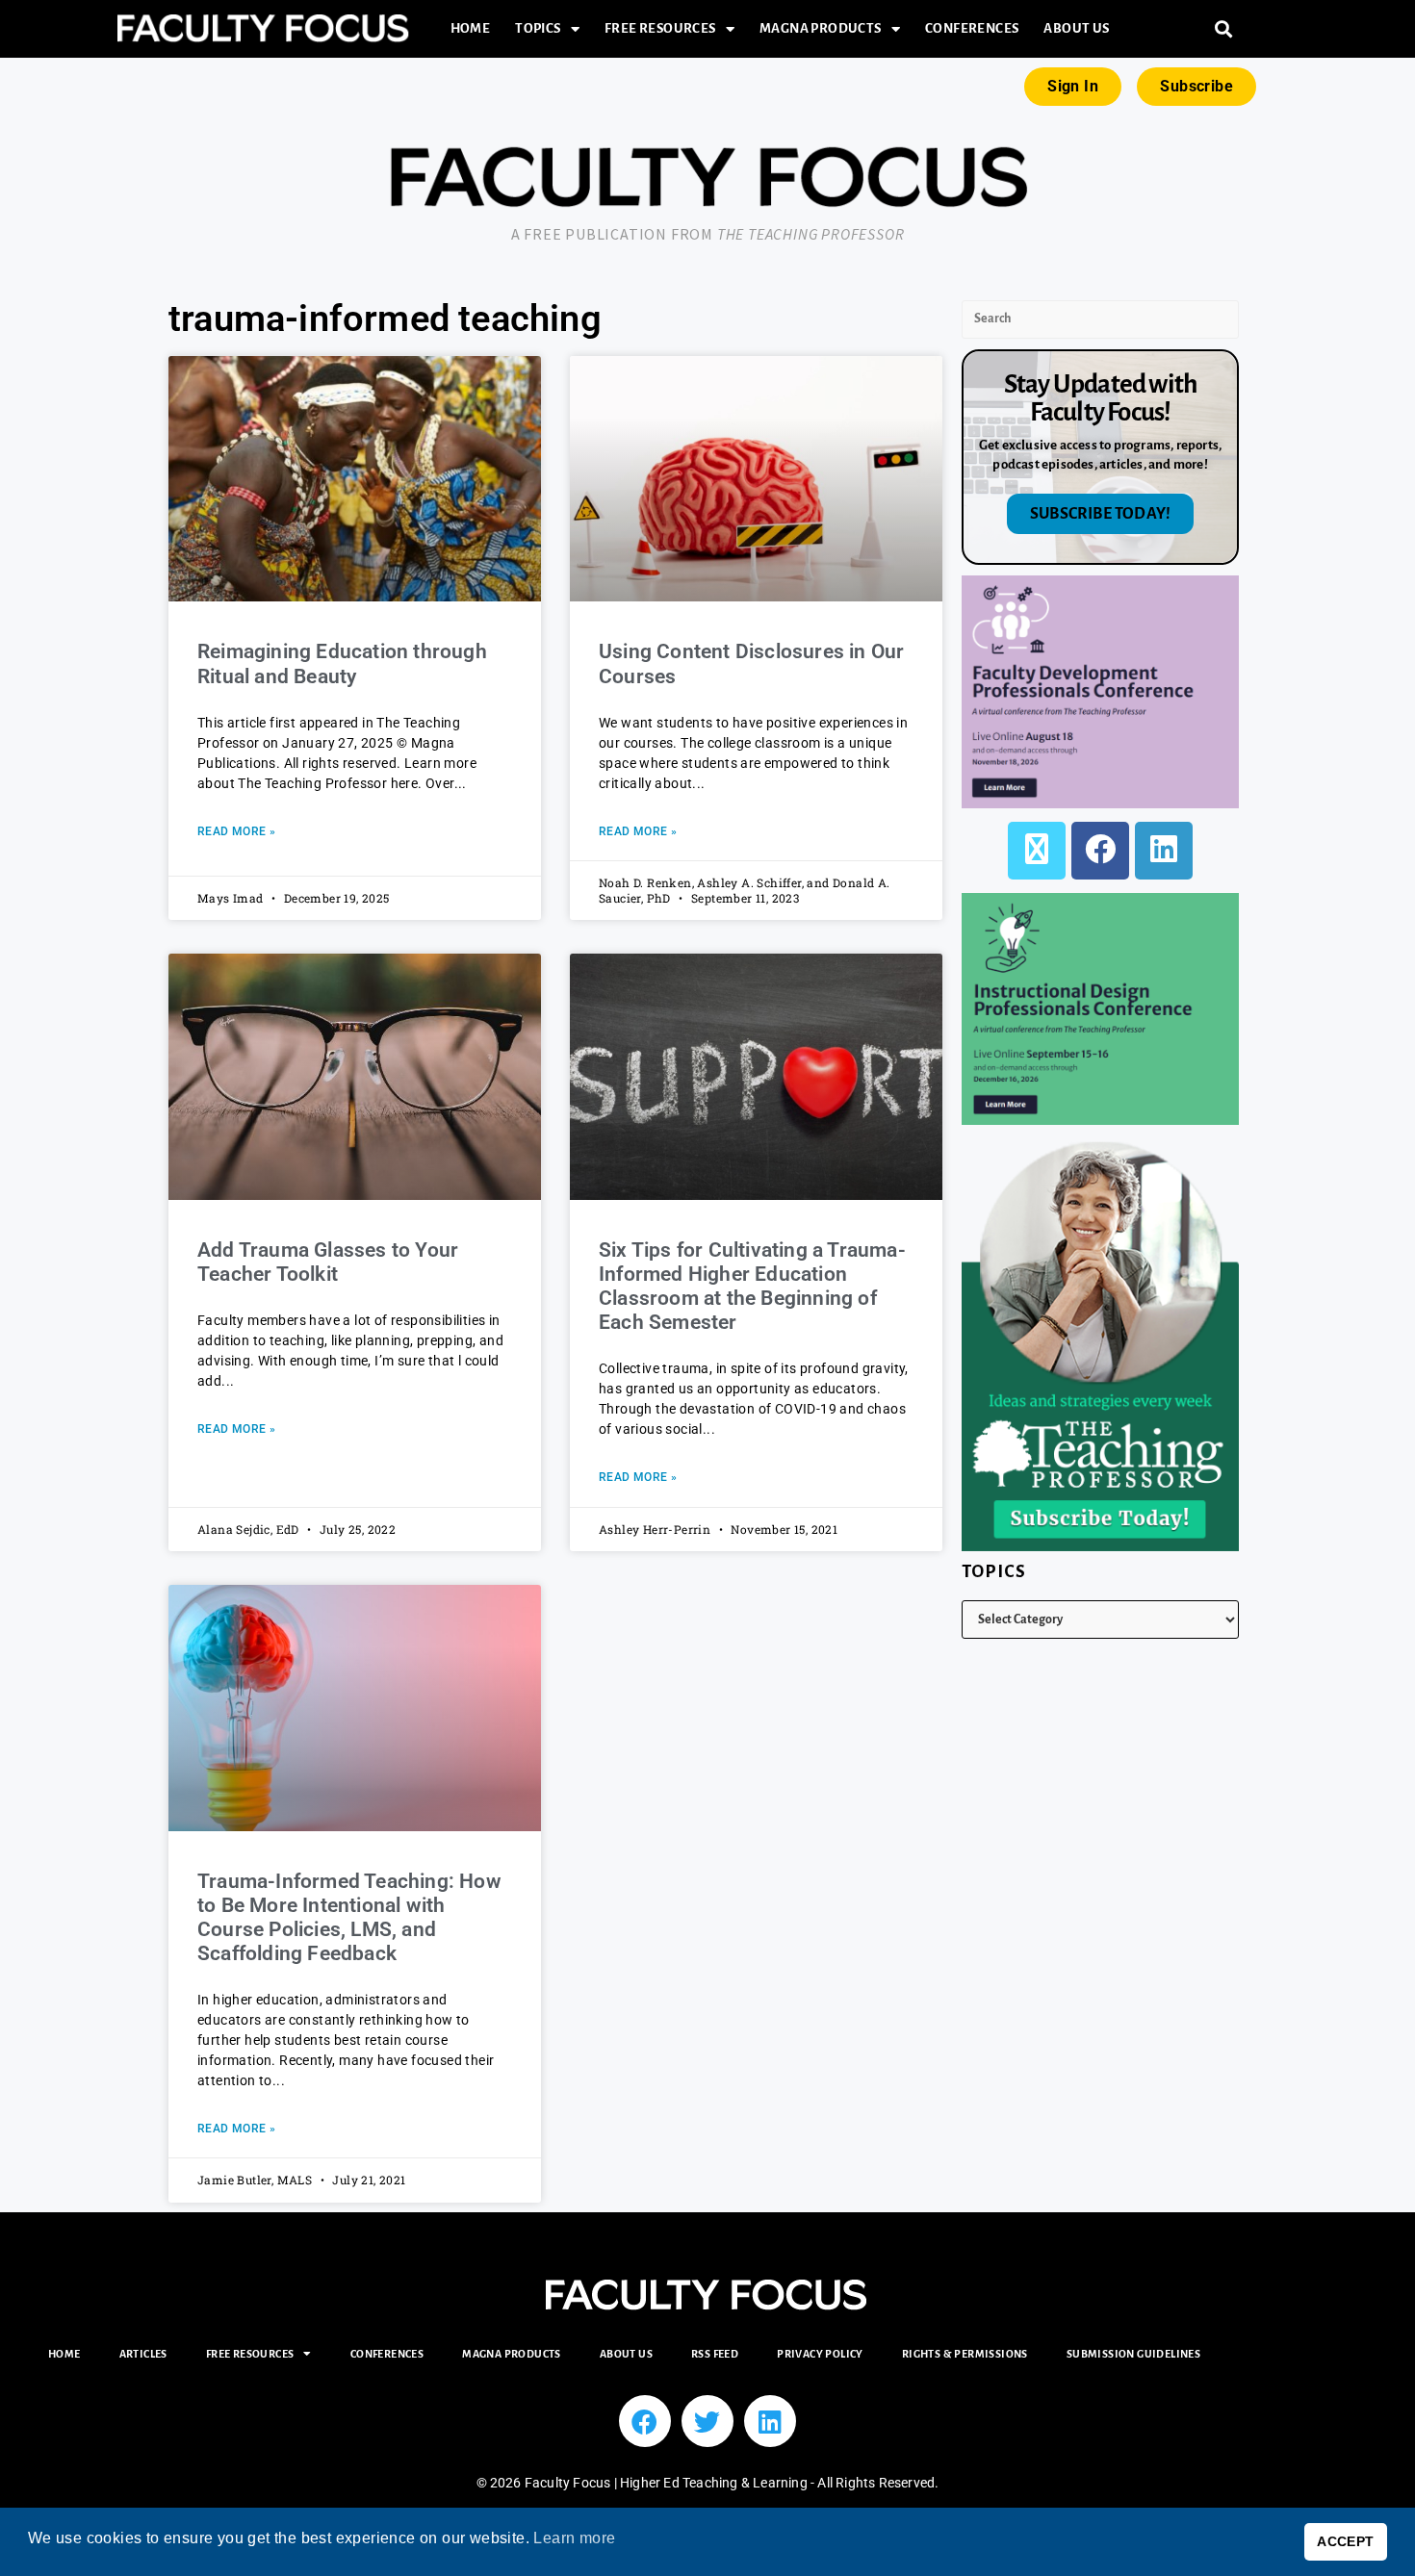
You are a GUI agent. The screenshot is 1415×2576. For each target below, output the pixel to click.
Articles (143, 2354)
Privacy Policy (820, 2354)
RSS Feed (715, 2354)
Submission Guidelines (1133, 2354)
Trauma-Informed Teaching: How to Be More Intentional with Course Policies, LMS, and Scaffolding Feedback (349, 1918)
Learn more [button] (574, 2538)
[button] (1224, 29)
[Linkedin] (770, 2421)
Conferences (972, 28)
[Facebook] (1100, 851)
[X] (1037, 851)
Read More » (236, 831)
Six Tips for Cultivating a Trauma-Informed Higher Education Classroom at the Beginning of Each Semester (752, 1287)
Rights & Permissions (965, 2354)
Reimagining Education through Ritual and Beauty (342, 663)
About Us (1076, 28)
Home (471, 28)
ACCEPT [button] (1345, 2541)
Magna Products (821, 28)
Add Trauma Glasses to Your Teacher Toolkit (328, 1262)
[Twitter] (707, 2421)
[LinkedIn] (1164, 851)
